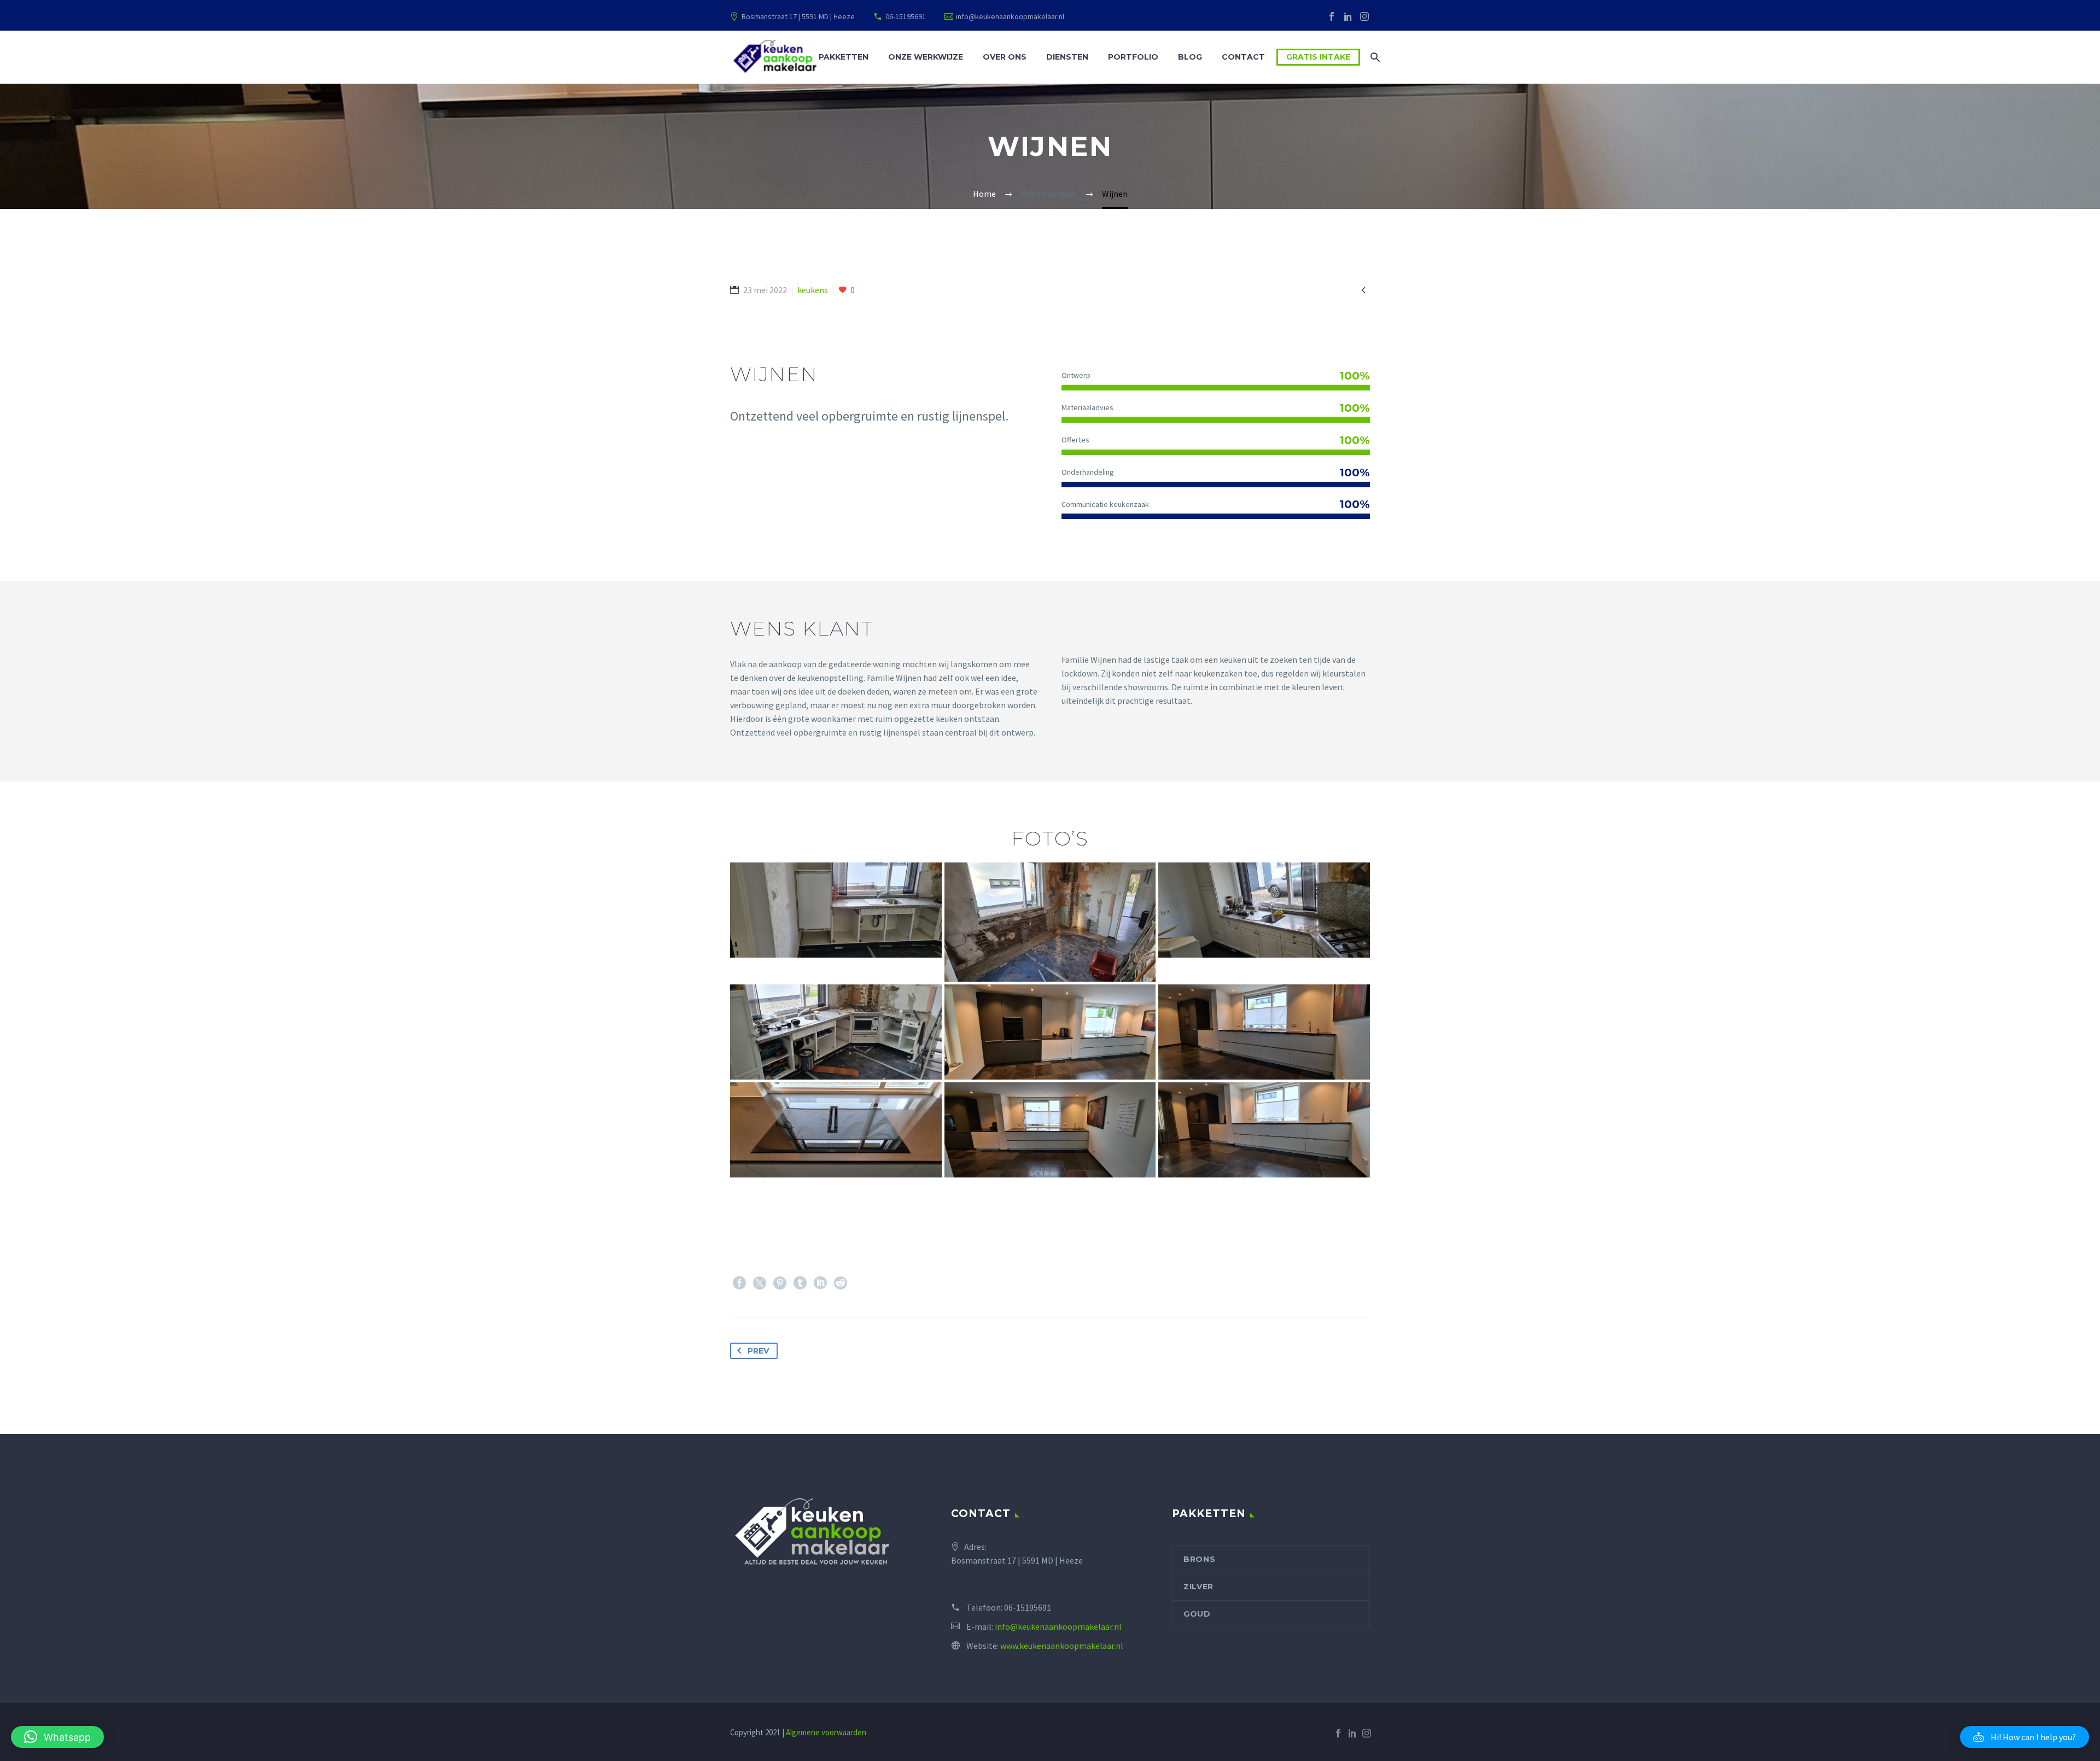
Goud (1197, 1614)
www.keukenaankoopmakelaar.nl (1062, 1646)
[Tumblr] (800, 1283)
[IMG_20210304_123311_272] (1050, 922)
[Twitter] (760, 1283)
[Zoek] (1374, 57)
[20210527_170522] (836, 1130)
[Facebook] (1332, 16)
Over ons (1005, 57)
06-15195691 (906, 16)
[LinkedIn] (1348, 16)
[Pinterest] (780, 1283)
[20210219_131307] (1264, 910)
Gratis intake (1318, 57)
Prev (758, 1351)
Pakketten (844, 57)
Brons (1200, 1559)
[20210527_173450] (1264, 1130)
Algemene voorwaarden (826, 1732)
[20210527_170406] (1264, 1032)
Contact (1243, 57)
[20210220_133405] (836, 910)
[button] (2025, 1737)
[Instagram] (1364, 16)
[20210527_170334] (1050, 1032)
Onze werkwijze (926, 57)
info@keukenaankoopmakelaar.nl (1010, 16)
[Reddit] (841, 1283)
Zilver (1198, 1587)
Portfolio (1133, 57)
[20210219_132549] (836, 1032)
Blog (1190, 57)
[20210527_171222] (1050, 1130)
